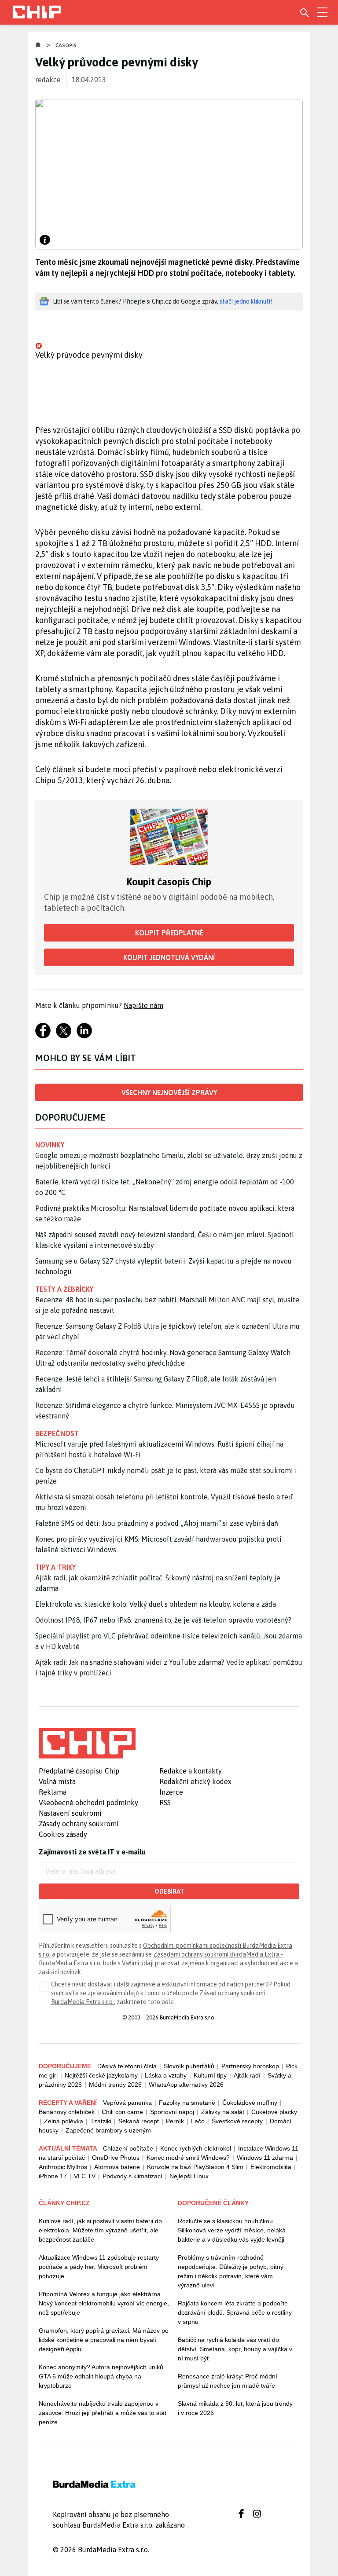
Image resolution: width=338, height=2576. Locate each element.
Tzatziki (101, 2121)
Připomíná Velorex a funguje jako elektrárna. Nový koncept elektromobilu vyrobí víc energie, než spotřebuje (104, 2303)
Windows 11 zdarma (265, 2158)
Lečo (198, 2121)
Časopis (66, 45)
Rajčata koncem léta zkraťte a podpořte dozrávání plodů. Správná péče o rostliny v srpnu (235, 2312)
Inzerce (171, 1792)
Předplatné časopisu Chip (79, 1771)
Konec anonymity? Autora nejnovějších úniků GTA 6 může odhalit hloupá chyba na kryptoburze (101, 2376)
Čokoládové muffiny (250, 2103)
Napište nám (143, 1005)
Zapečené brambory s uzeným (108, 2130)
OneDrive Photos (116, 2158)
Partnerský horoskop (250, 2066)
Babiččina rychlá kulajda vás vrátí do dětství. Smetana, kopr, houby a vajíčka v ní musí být (235, 2349)
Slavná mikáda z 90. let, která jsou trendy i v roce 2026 (235, 2408)
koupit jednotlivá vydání (169, 957)
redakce (48, 80)
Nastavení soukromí (70, 1813)
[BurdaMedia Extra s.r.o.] (87, 1743)
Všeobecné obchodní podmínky (88, 1803)
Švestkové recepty (237, 2121)
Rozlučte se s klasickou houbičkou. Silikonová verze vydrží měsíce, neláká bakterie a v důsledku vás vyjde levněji (232, 2230)
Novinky (50, 1145)
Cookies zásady (63, 1834)
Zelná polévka (64, 2121)
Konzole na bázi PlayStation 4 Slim (195, 2167)
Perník (175, 2121)
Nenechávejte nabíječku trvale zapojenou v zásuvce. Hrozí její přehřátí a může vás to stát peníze (103, 2413)
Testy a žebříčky (64, 1289)
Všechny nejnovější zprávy (169, 1092)
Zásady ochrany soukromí (79, 1824)
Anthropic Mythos (63, 2167)
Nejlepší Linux (189, 2176)
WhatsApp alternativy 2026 (186, 2085)
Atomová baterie (117, 2167)
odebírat (169, 1891)
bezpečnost (57, 1433)
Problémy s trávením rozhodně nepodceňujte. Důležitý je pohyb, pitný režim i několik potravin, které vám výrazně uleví (231, 2271)
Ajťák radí (247, 2075)
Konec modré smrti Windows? (188, 2158)
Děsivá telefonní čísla (127, 2066)
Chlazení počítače (128, 2148)
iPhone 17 (53, 2176)
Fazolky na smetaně (187, 2103)
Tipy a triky (55, 1567)
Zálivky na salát (223, 2112)
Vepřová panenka (127, 2103)
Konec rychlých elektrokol (196, 2148)
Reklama (53, 1792)
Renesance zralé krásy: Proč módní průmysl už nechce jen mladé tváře (228, 2381)
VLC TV (85, 2176)
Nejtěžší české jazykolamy (101, 2075)
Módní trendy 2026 (115, 2085)
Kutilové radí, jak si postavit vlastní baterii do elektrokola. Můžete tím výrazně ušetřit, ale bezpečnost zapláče (100, 2230)
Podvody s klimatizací (132, 2176)
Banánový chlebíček (67, 2112)
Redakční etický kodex (195, 1781)
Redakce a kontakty (191, 1771)
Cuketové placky (274, 2112)
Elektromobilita (271, 2167)
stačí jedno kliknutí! (246, 301)
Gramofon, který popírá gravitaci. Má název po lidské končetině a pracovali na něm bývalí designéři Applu (104, 2340)
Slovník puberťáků (189, 2066)
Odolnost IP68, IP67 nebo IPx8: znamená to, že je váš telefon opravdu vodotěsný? (163, 1620)
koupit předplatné (169, 933)
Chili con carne (122, 2112)
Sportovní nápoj (172, 2112)
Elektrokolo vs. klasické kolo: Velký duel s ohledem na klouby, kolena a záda (156, 1604)
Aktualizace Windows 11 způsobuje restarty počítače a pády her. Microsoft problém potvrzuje (99, 2267)
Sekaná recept (139, 2121)
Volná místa (57, 1781)
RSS (165, 1803)
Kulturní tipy (210, 2075)
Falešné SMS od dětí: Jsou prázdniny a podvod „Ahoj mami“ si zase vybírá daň (157, 1523)
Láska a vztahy (166, 2075)
